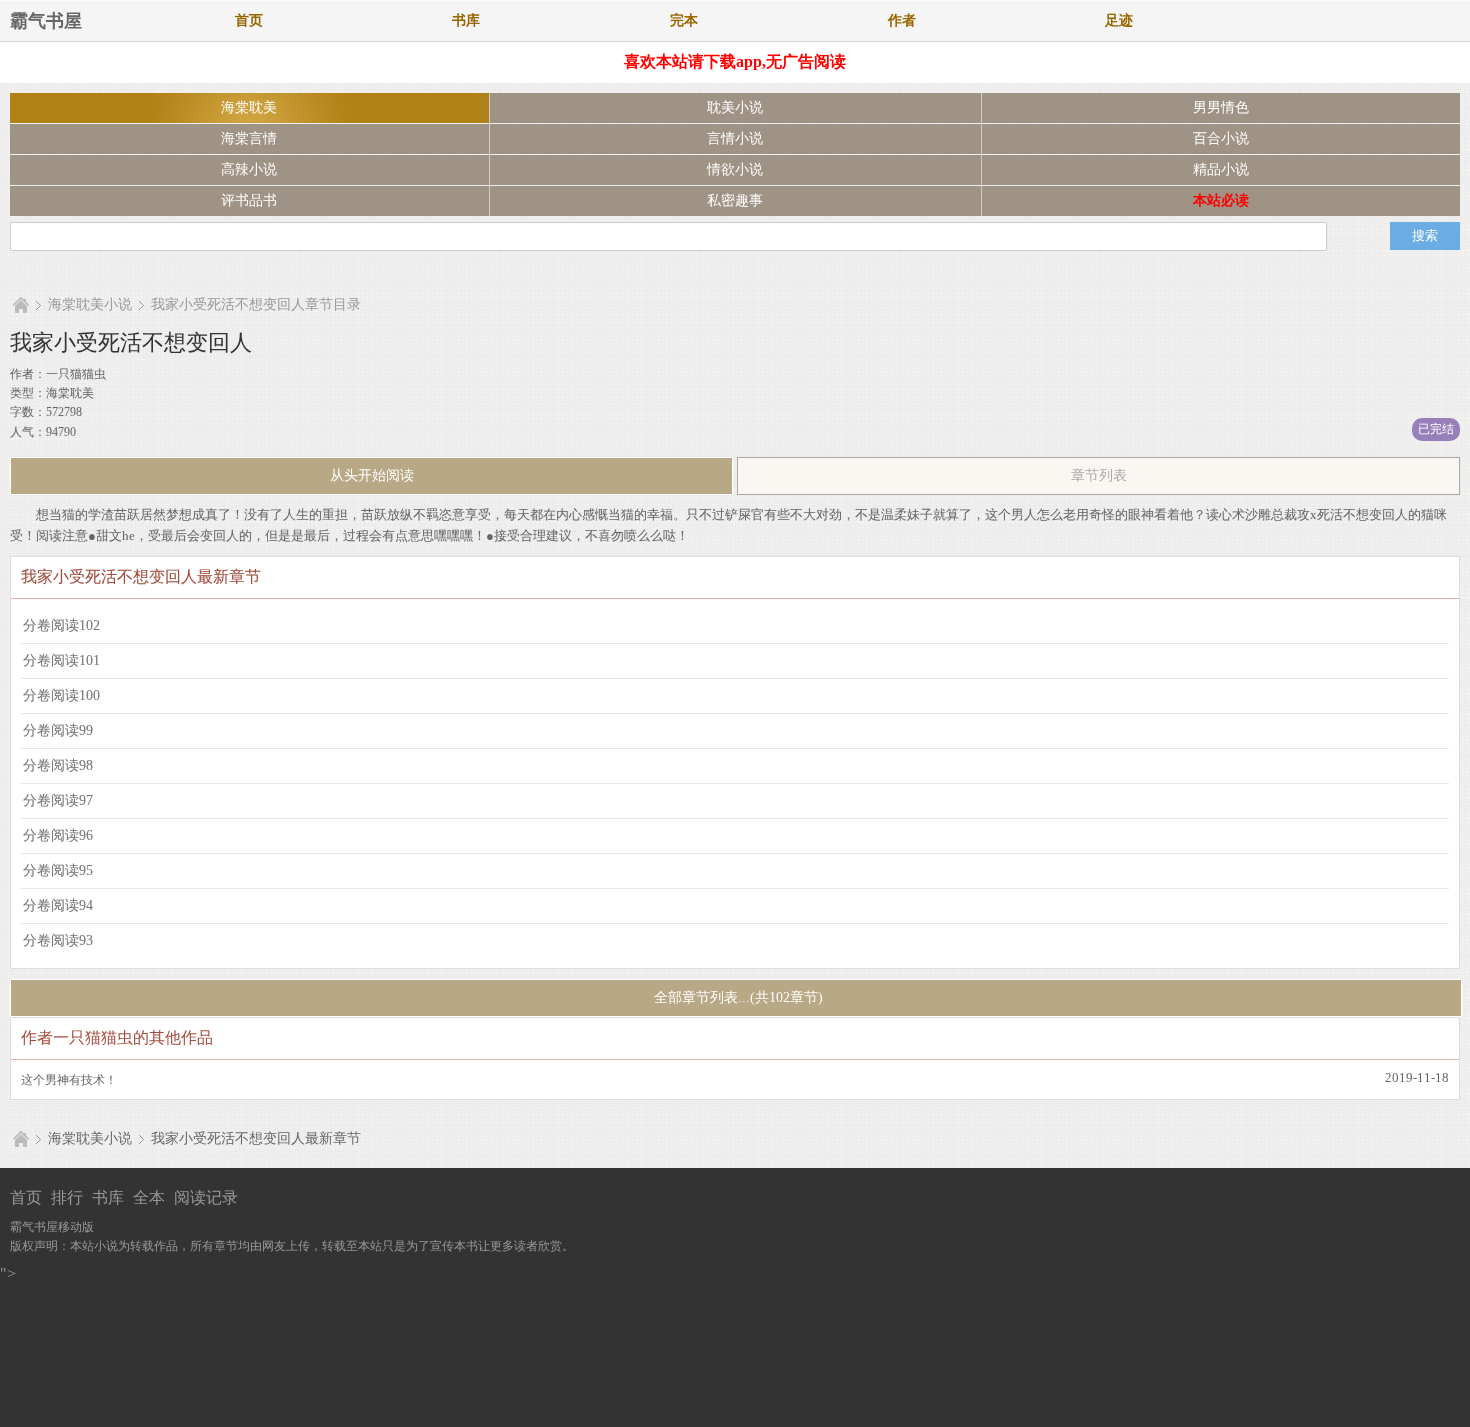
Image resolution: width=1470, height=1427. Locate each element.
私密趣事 (735, 200)
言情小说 (735, 138)
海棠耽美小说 (90, 304)
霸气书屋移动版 (52, 1227)
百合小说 (1221, 138)
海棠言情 (249, 138)
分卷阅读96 (58, 835)
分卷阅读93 (58, 940)
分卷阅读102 (61, 625)
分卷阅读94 (58, 905)
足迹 (1119, 20)
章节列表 (1099, 475)
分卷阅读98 (58, 765)
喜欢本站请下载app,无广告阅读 (735, 61)
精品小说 (1221, 169)
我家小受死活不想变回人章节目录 (256, 304)
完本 (684, 20)
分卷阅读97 (58, 800)
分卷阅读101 (61, 660)
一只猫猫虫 (76, 374)
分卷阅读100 (61, 695)
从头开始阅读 (372, 475)
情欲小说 (735, 169)
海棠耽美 (249, 107)
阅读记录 (206, 1197)
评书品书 (249, 200)
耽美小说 (735, 107)
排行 (67, 1197)
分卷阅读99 (58, 730)
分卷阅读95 (58, 870)
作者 (902, 20)
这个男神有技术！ (69, 1080)
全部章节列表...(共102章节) (736, 997)
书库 (466, 20)
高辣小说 (249, 169)
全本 (149, 1197)
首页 (249, 20)
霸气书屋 (46, 21)
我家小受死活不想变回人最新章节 (256, 1138)
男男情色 (1221, 107)
